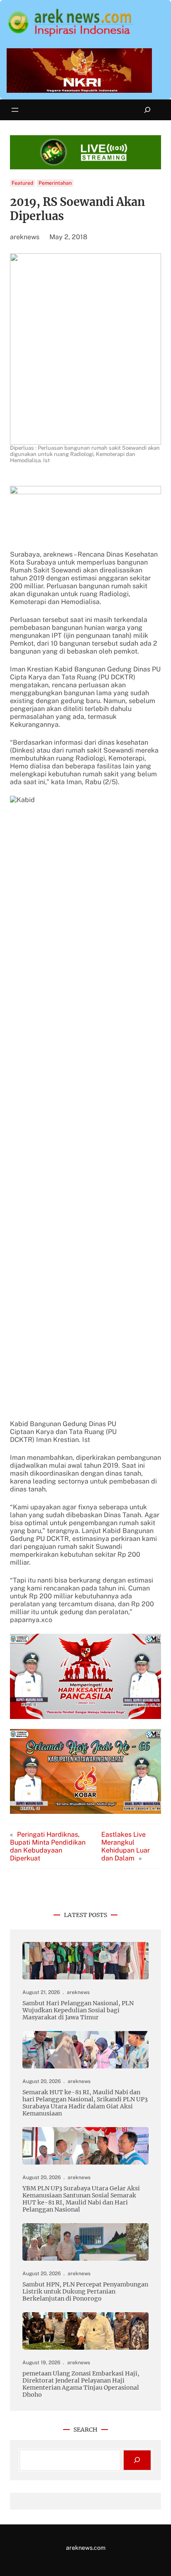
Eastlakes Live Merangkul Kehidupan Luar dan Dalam (126, 1846)
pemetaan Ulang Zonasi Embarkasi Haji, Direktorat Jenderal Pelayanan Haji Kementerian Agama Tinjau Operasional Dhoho (81, 2384)
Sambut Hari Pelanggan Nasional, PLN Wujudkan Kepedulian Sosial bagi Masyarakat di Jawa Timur (78, 2010)
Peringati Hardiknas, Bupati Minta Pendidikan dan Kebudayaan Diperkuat (48, 1846)
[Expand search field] (148, 110)
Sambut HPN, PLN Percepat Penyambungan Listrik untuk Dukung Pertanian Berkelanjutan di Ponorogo (85, 2292)
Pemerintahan (55, 183)
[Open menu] (15, 110)
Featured (22, 183)
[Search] (137, 2460)
